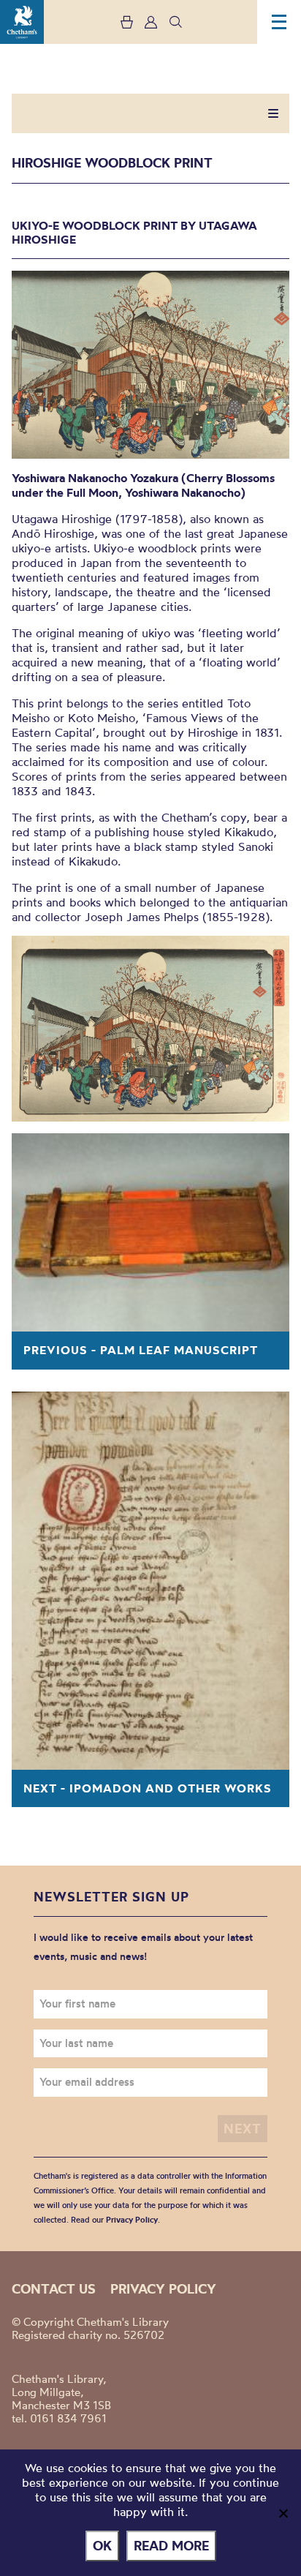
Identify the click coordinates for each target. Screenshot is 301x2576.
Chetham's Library (22, 22)
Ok (102, 2546)
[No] (283, 2513)
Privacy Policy (132, 2220)
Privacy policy (163, 2289)
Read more (171, 2546)
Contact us (54, 2289)
